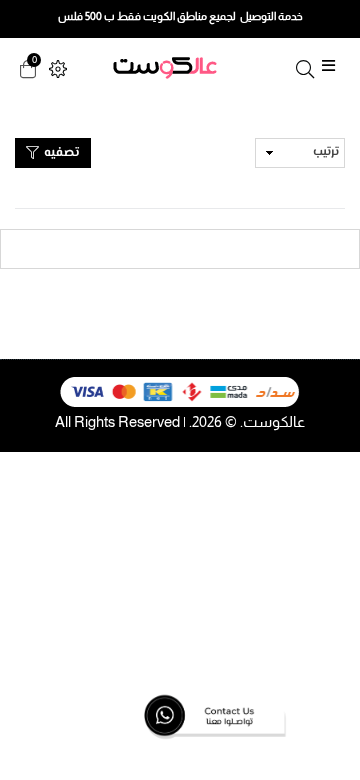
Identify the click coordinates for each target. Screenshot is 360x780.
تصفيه (60, 153)
